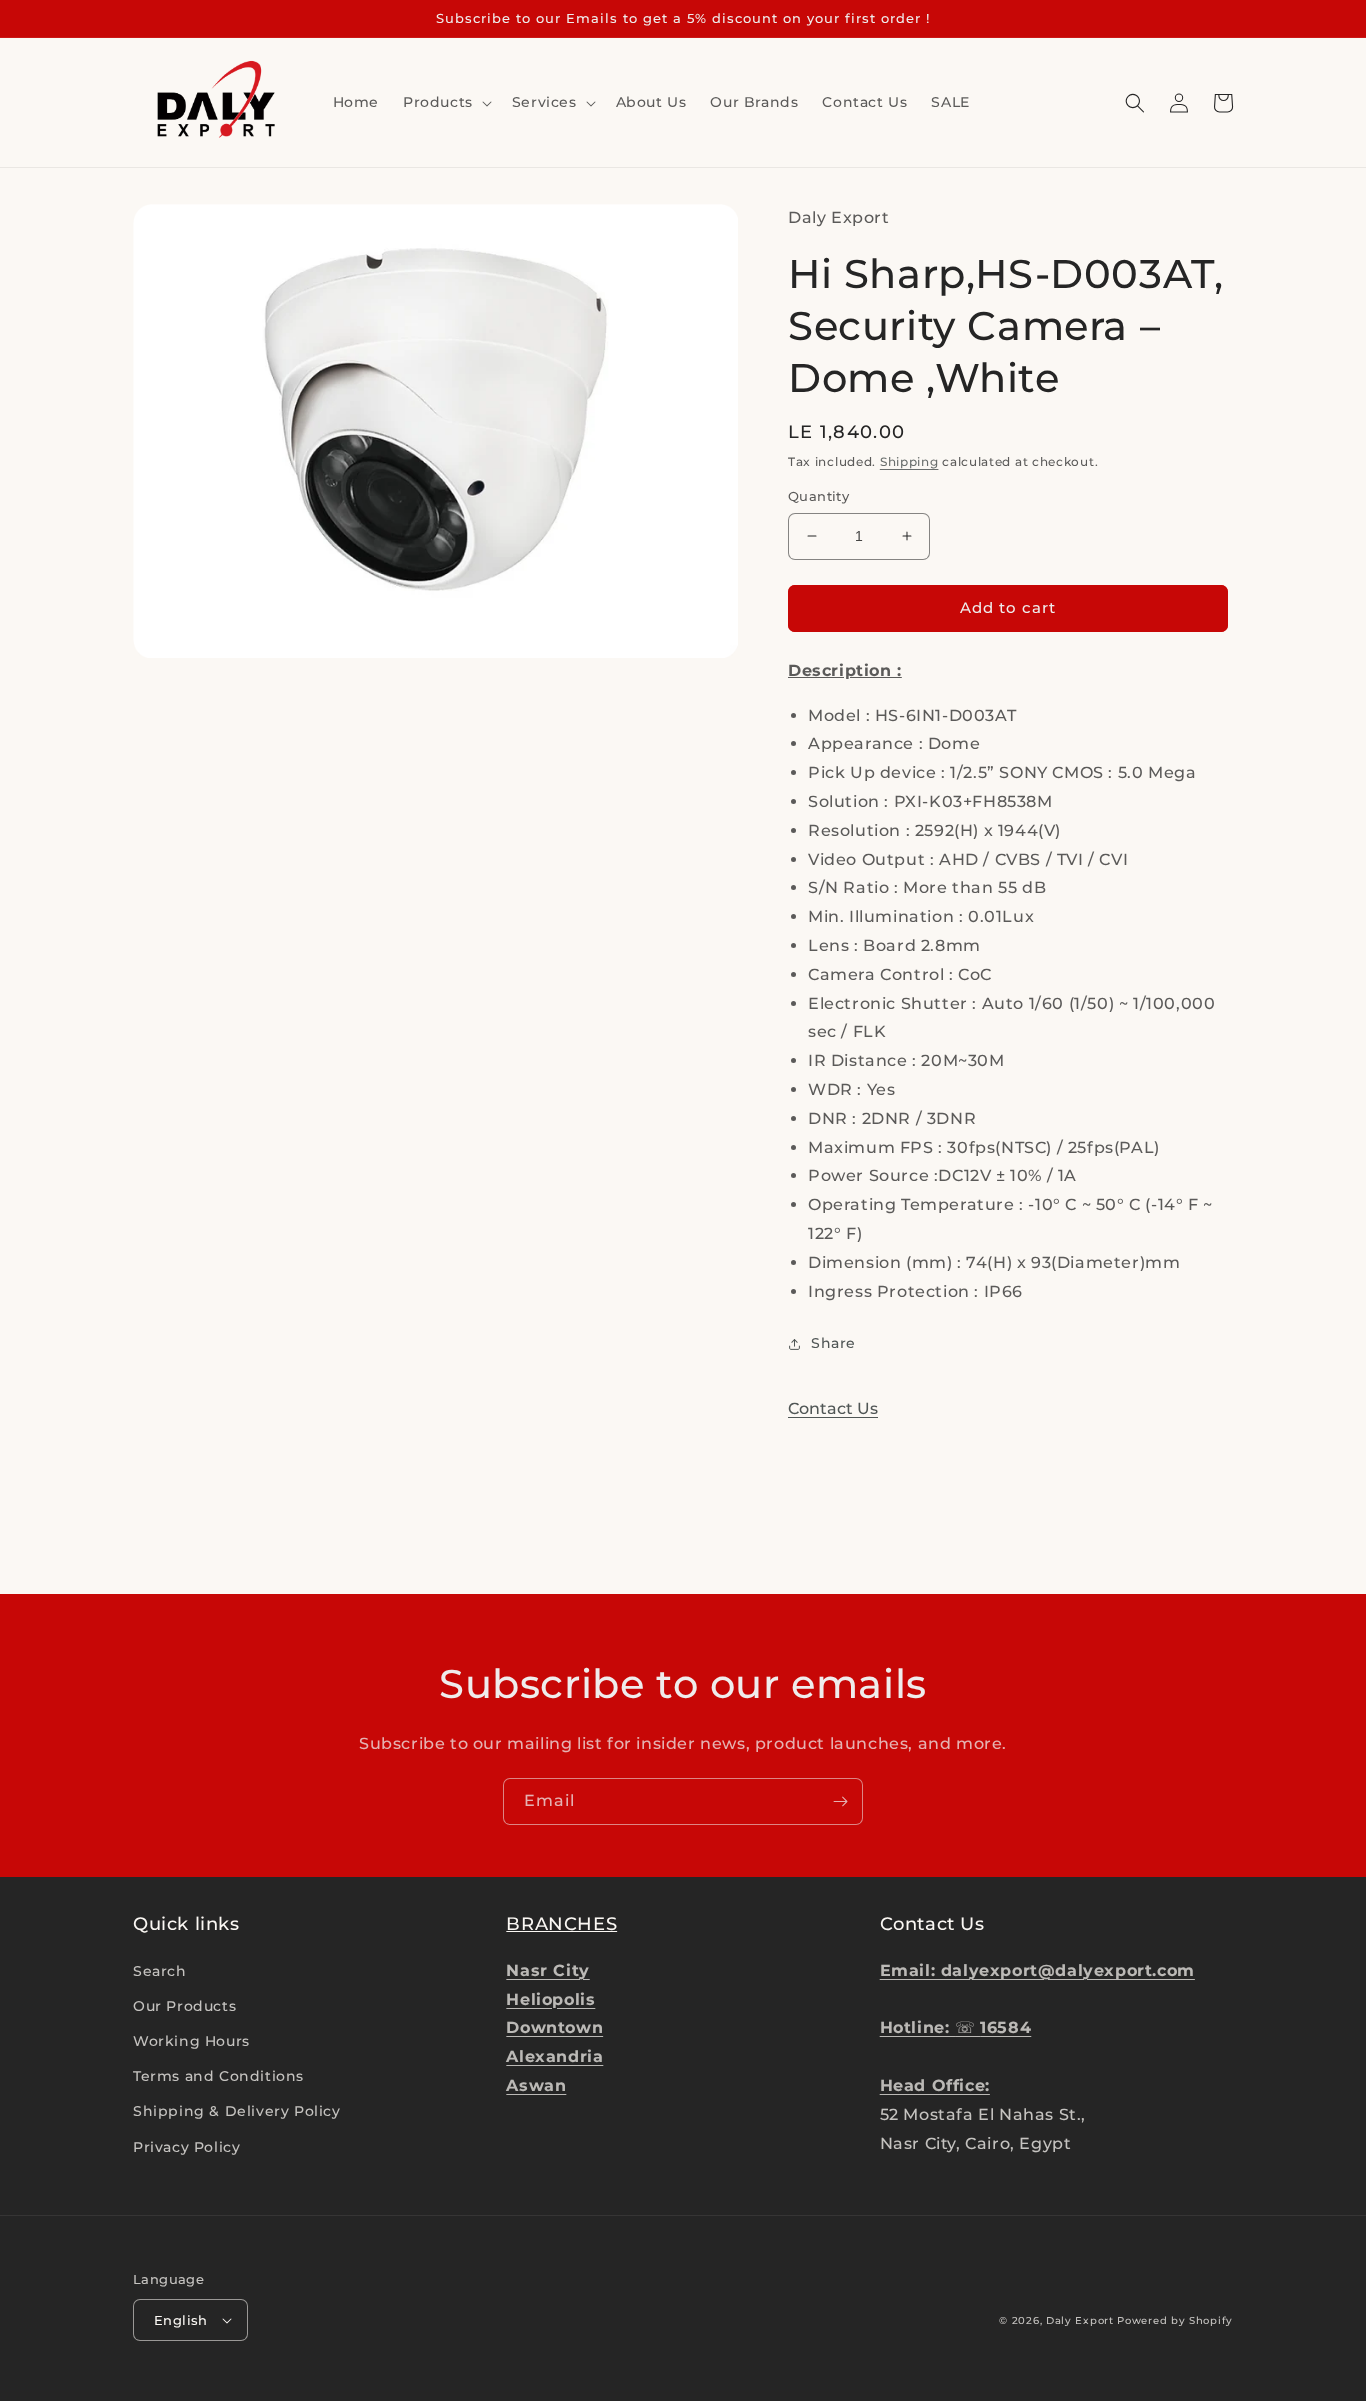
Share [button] (833, 1343)
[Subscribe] (840, 1801)
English (181, 2320)
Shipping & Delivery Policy (237, 2111)
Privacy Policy (186, 2147)
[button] (445, 102)
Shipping (909, 461)
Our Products (184, 2006)
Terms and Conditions (218, 2076)
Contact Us (833, 1408)
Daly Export (1080, 2320)
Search (160, 1971)
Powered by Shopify (1175, 2320)
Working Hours (191, 2041)
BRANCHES (561, 1924)
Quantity (818, 496)
